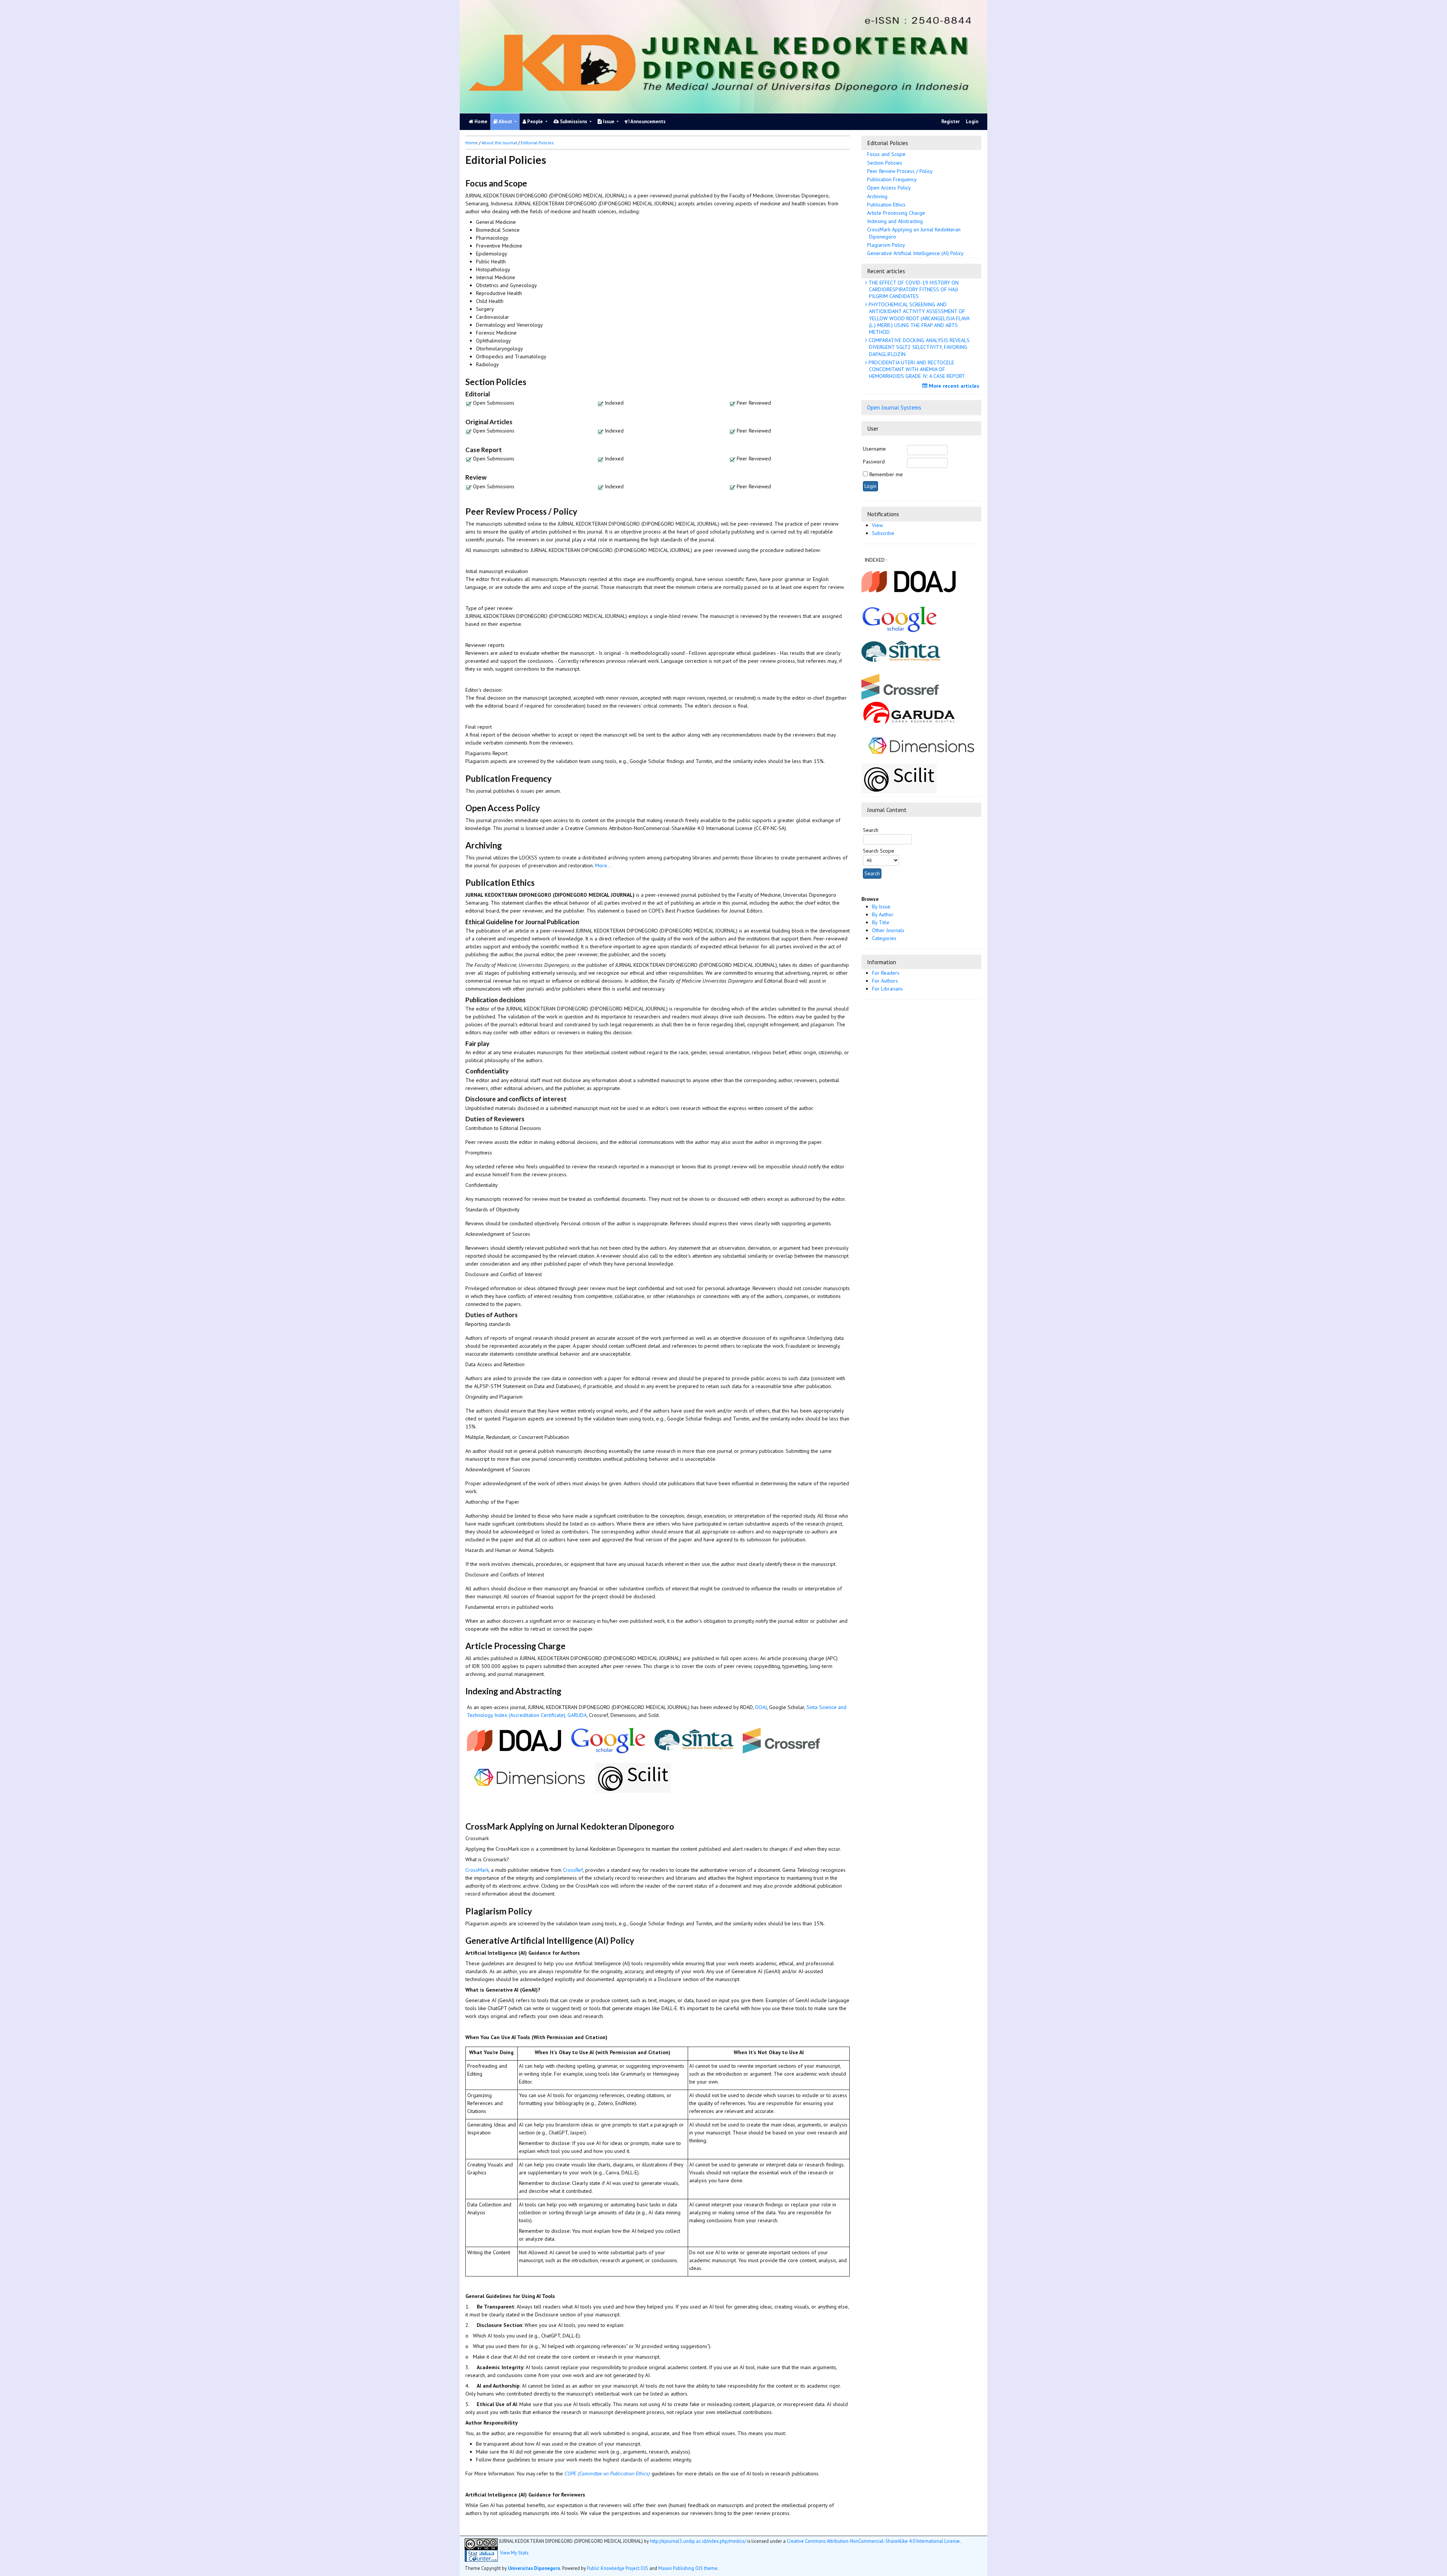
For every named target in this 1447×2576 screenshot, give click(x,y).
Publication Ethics (886, 205)
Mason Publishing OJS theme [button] (688, 2568)
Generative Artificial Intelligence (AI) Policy (915, 253)
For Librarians (887, 989)
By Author (883, 914)
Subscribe (883, 533)
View (877, 525)
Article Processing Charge (896, 213)
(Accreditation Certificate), (537, 1715)
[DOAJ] (909, 581)
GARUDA (577, 1715)
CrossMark (477, 1870)
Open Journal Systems (894, 407)
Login (972, 122)
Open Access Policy (889, 188)
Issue (609, 122)
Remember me (886, 474)
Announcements (648, 122)
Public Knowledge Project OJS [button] (618, 2568)
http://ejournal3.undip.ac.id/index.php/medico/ (698, 2541)
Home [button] (472, 143)
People (535, 122)
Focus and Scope (886, 154)
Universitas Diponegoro (534, 2568)
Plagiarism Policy (886, 245)
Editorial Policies (537, 143)
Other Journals (888, 930)
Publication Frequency (892, 179)
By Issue (881, 907)
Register (951, 122)
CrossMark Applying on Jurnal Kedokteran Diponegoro (914, 233)
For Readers (886, 973)
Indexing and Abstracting (895, 221)
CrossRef (573, 1870)
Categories (884, 938)
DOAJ (761, 1707)
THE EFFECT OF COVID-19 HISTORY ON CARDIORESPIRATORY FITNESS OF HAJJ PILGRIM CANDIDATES (913, 289)
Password (874, 462)
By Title (881, 922)
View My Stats (514, 2553)
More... (603, 865)
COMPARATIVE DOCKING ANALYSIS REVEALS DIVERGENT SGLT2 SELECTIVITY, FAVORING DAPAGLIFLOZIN (918, 347)
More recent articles (953, 386)
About (506, 122)
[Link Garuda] (910, 712)
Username (874, 449)
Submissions (574, 122)
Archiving (877, 196)
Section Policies (885, 163)
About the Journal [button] (499, 143)
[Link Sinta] (902, 651)
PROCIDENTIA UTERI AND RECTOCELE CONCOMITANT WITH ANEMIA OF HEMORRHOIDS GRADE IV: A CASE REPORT (916, 369)
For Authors (885, 981)
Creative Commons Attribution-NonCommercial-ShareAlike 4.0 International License (873, 2541)
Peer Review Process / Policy (900, 171)
